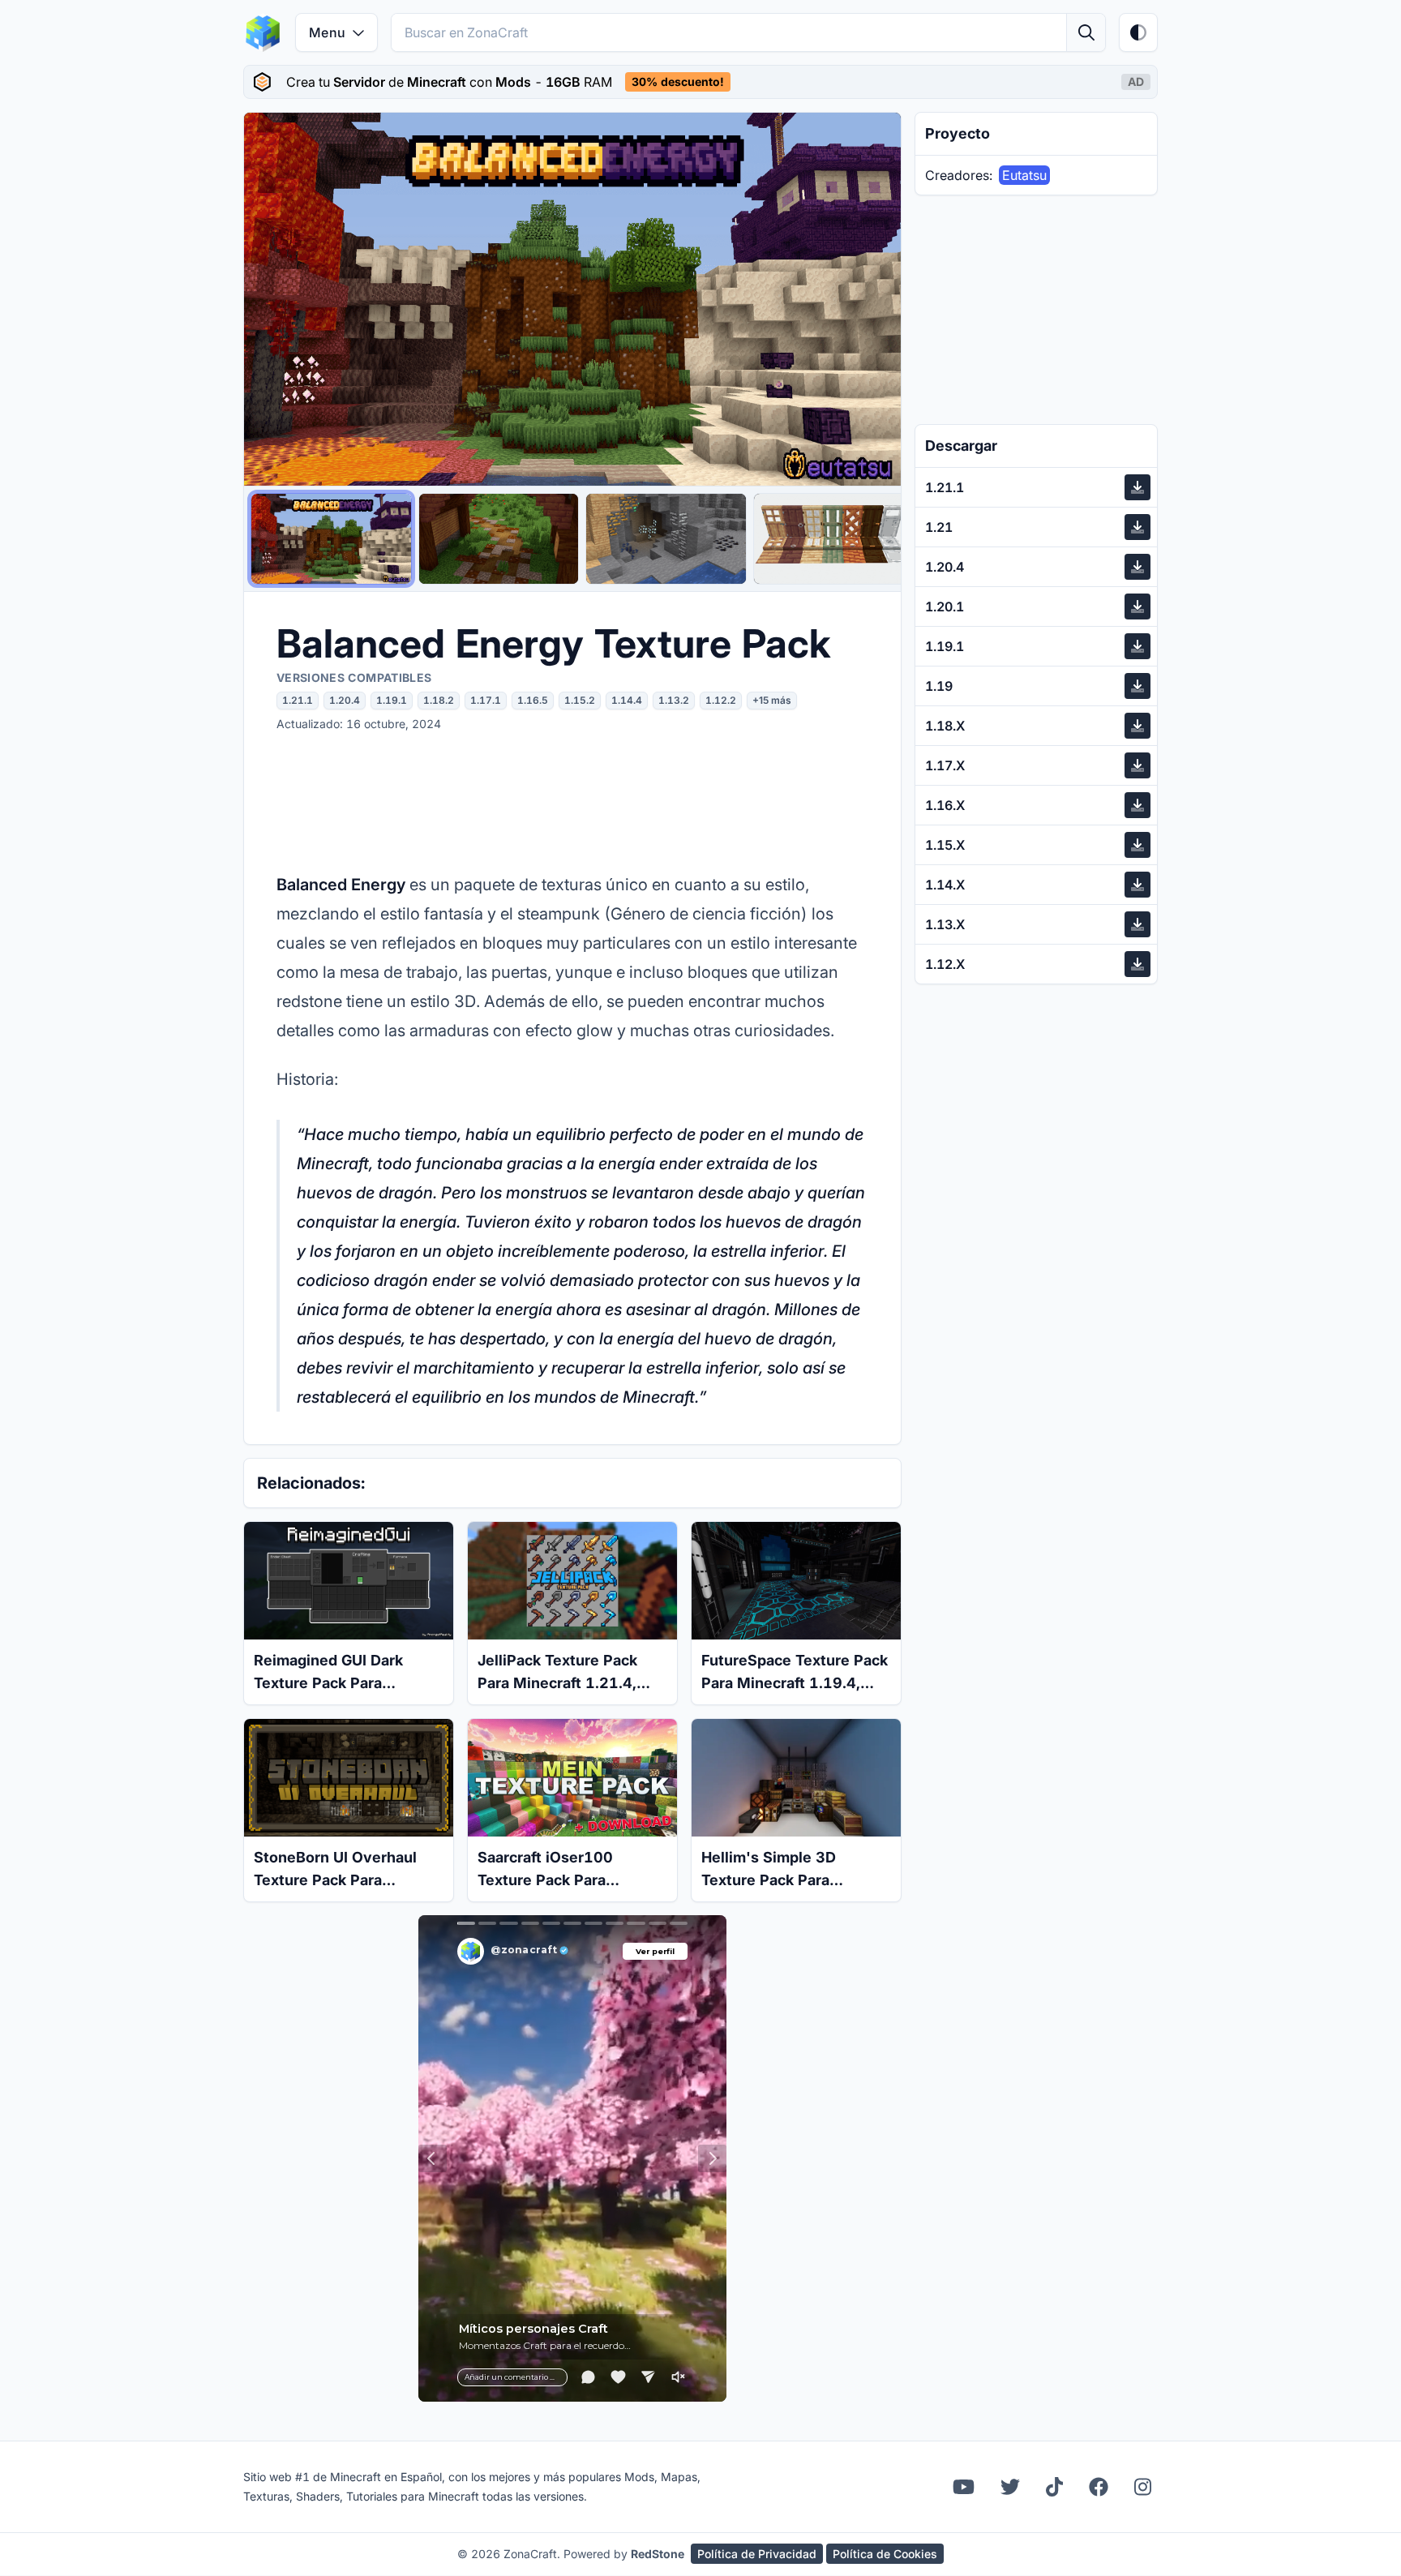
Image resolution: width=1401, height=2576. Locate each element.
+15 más (772, 700)
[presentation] (700, 82)
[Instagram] (1143, 2487)
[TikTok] (1054, 2487)
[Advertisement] (572, 801)
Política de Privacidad (757, 2554)
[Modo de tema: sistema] (1138, 32)
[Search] (1086, 32)
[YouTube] (964, 2487)
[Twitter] (1010, 2487)
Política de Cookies (885, 2554)
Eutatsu (1024, 175)
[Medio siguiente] (873, 299)
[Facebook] (1099, 2487)
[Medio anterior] (272, 299)
